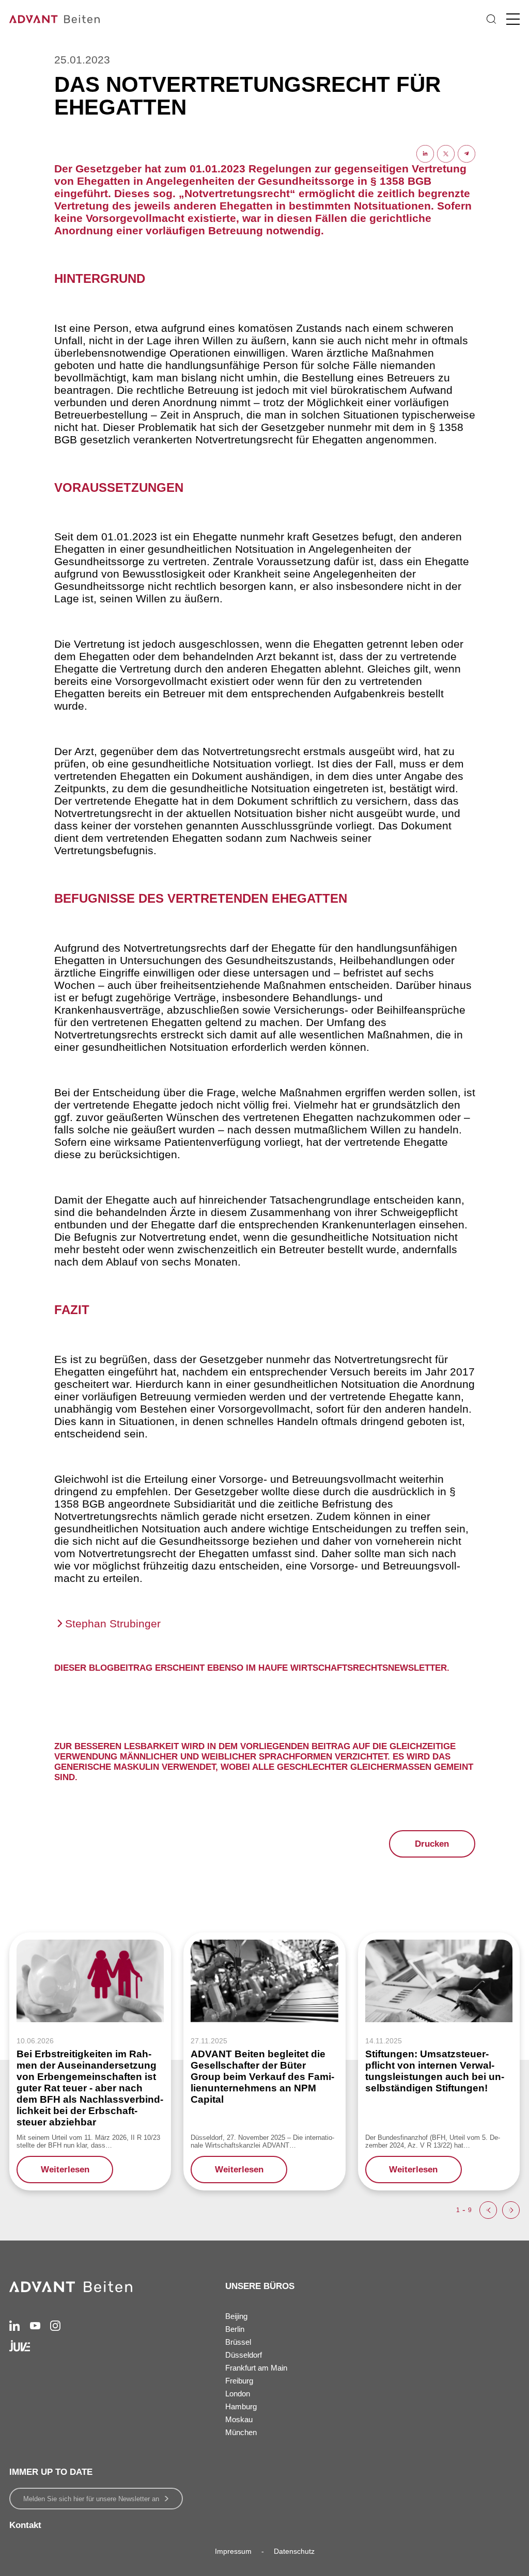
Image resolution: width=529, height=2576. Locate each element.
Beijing (236, 2316)
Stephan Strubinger (113, 1623)
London (238, 2394)
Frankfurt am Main (256, 2368)
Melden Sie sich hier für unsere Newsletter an (91, 2499)
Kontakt (25, 2525)
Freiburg (239, 2381)
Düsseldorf (244, 2355)
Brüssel (238, 2342)
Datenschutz (294, 2551)
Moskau (239, 2419)
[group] (90, 2061)
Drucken (432, 1844)
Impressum (233, 2551)
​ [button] (488, 2210)
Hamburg (241, 2406)
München (241, 2432)
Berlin (235, 2329)
